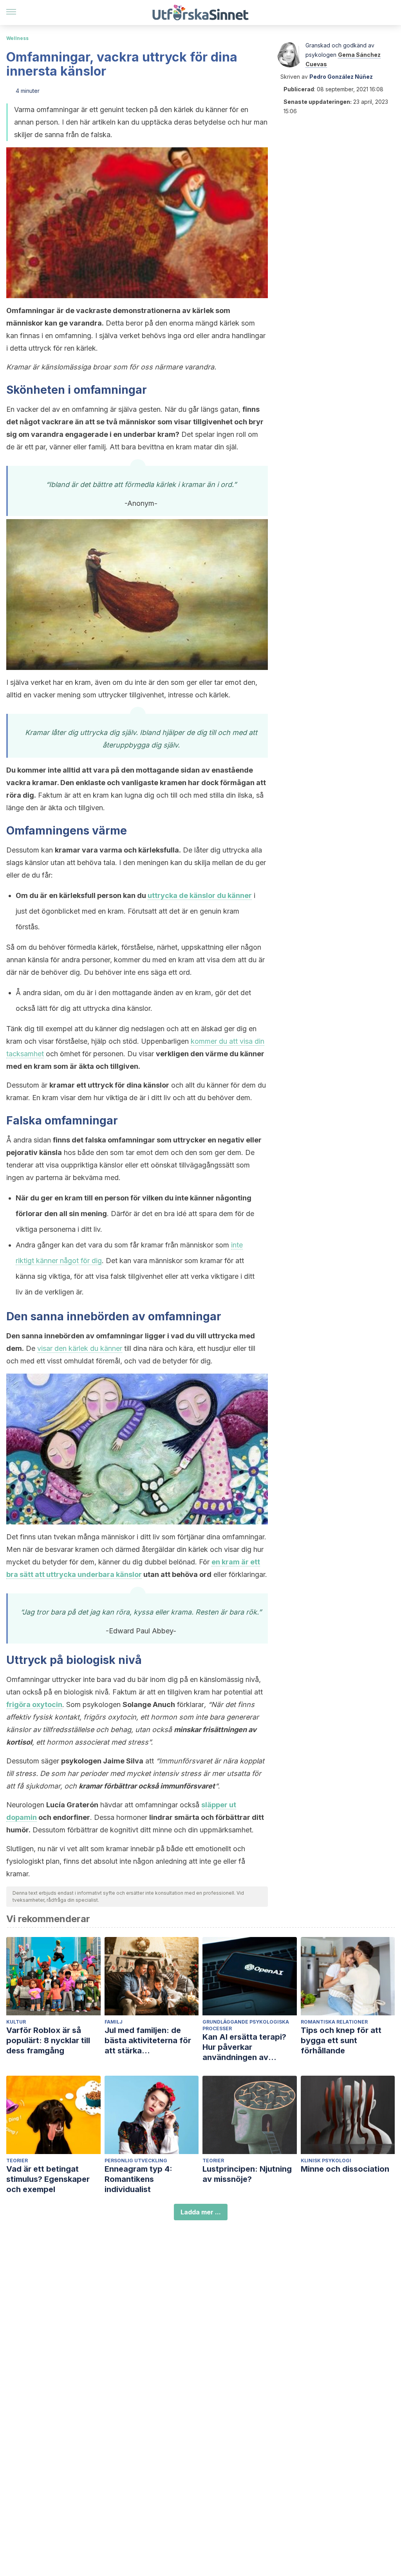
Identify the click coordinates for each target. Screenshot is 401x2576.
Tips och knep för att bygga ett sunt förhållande (341, 2040)
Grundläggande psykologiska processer (246, 2025)
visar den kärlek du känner (80, 1348)
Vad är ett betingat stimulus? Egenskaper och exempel (48, 2179)
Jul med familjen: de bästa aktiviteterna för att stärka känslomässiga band (148, 2041)
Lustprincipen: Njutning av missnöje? (247, 2174)
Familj (114, 2022)
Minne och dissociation (345, 2169)
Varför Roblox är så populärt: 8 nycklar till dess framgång (48, 2040)
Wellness (17, 38)
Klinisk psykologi (326, 2161)
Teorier (17, 2161)
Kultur (16, 2022)
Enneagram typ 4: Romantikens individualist (138, 2179)
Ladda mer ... (201, 2212)
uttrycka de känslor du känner (200, 895)
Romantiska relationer (334, 2022)
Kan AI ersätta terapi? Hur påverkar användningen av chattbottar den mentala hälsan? (249, 2047)
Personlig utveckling (136, 2161)
